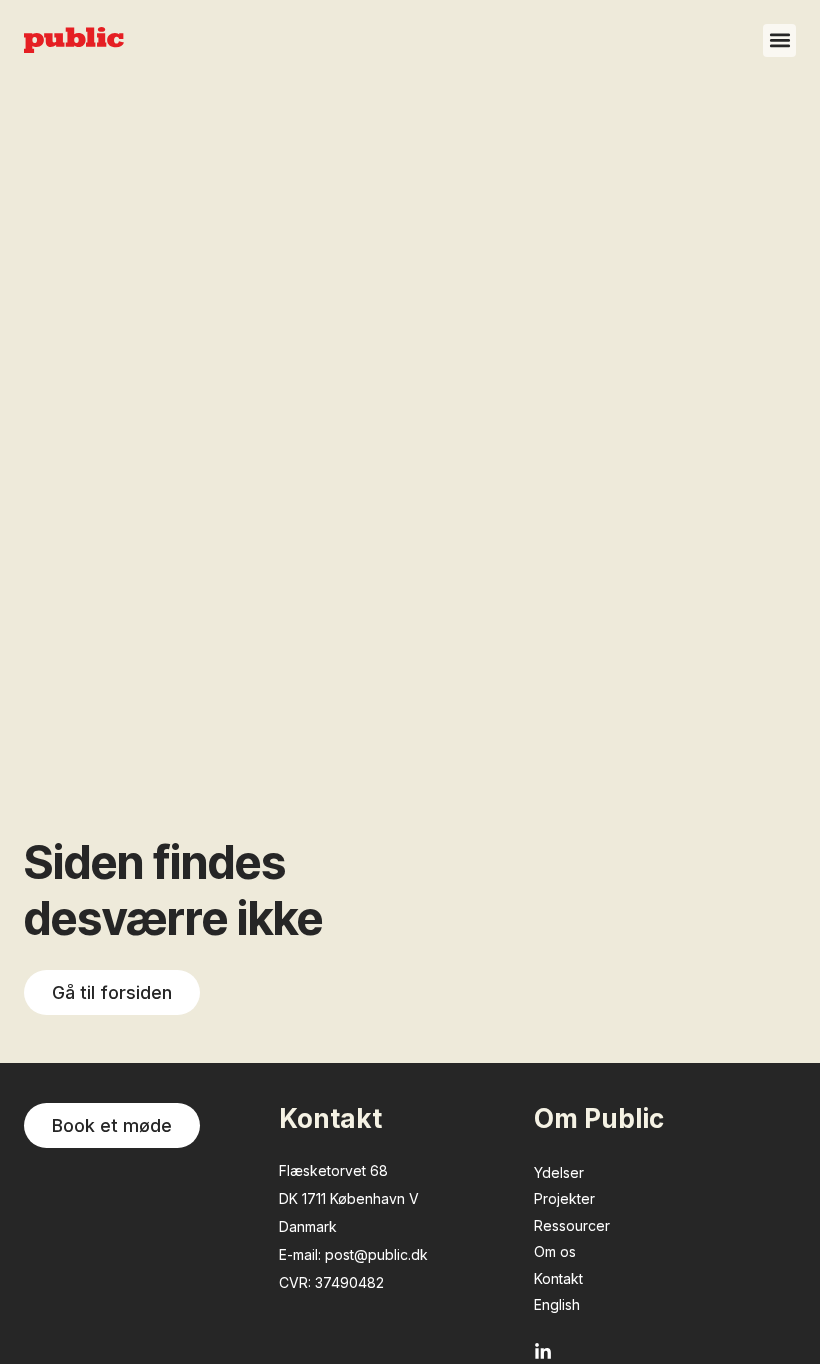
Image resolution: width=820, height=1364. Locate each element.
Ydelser (559, 1172)
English (557, 1304)
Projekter (564, 1198)
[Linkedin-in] (543, 1352)
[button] (779, 40)
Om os (555, 1251)
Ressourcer (572, 1225)
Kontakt (558, 1278)
